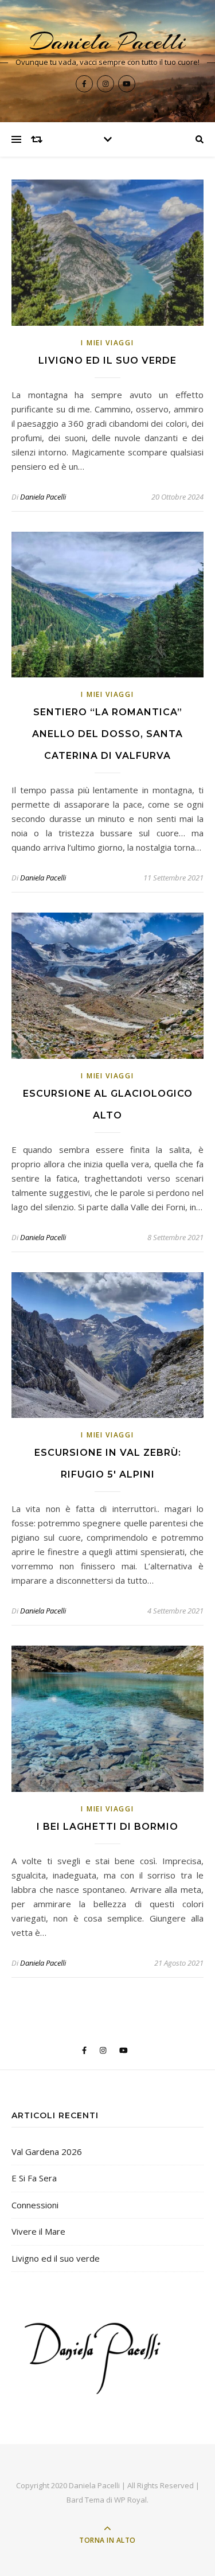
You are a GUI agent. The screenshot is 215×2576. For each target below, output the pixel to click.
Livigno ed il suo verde (107, 361)
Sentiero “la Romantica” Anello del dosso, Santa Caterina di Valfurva (107, 734)
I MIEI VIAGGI (107, 343)
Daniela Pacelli (108, 42)
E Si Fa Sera (34, 2178)
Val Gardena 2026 (47, 2152)
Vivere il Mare (38, 2231)
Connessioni (35, 2205)
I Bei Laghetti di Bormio (107, 1827)
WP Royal (130, 2500)
